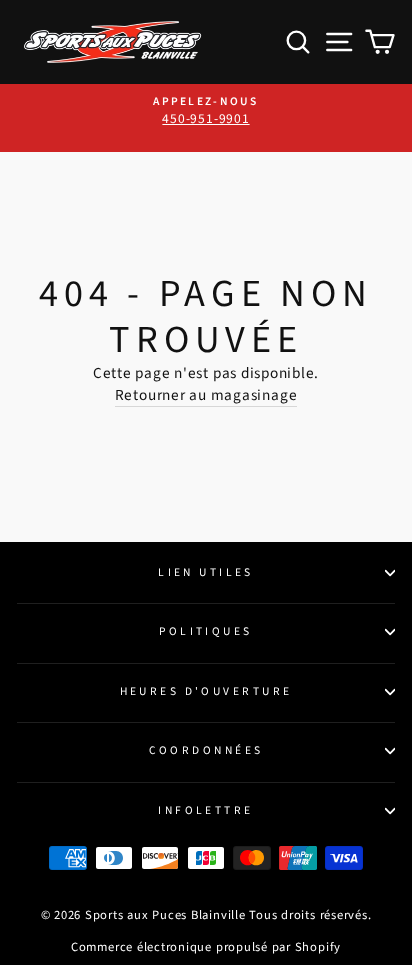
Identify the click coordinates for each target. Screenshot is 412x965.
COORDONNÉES (206, 750)
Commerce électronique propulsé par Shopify (206, 947)
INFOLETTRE (205, 810)
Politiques (205, 631)
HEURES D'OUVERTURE (206, 691)
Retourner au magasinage (206, 395)
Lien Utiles (206, 572)
